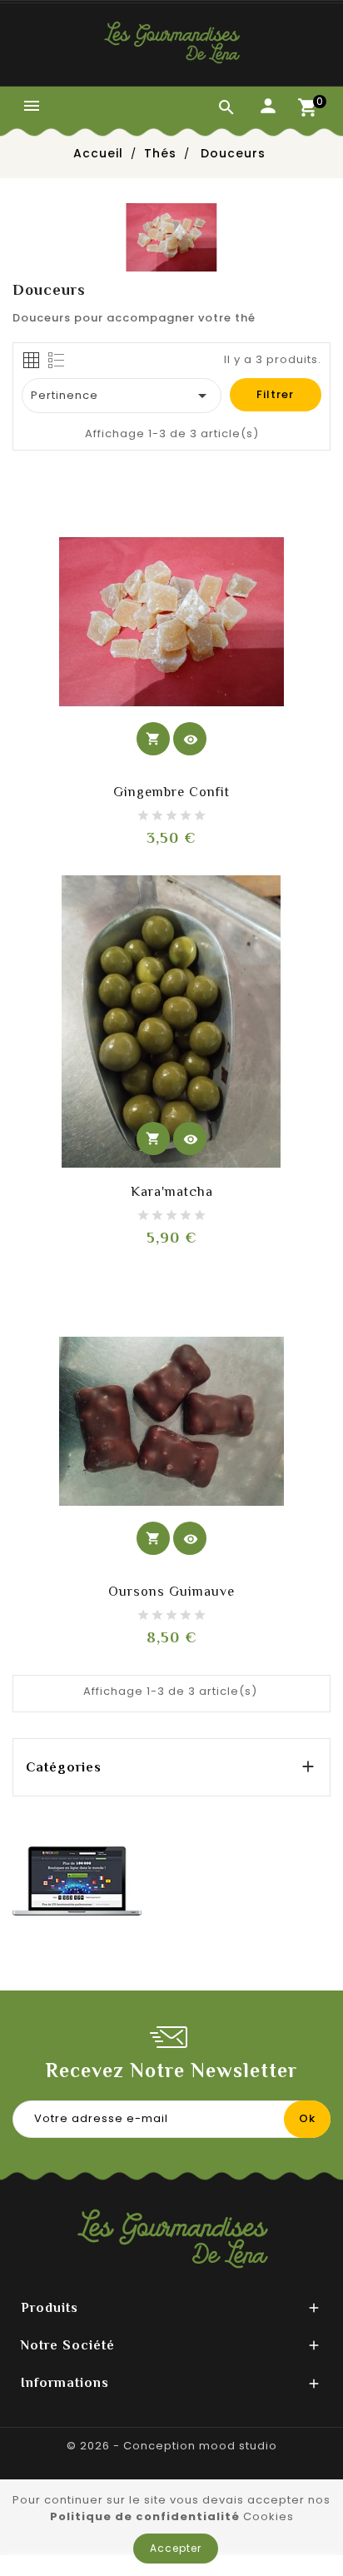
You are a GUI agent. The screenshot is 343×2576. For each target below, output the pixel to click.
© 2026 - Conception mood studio (172, 2446)
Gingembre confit (171, 792)
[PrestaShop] (77, 1880)
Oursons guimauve (171, 1592)
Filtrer (275, 394)
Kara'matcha (172, 1192)
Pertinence (122, 396)
